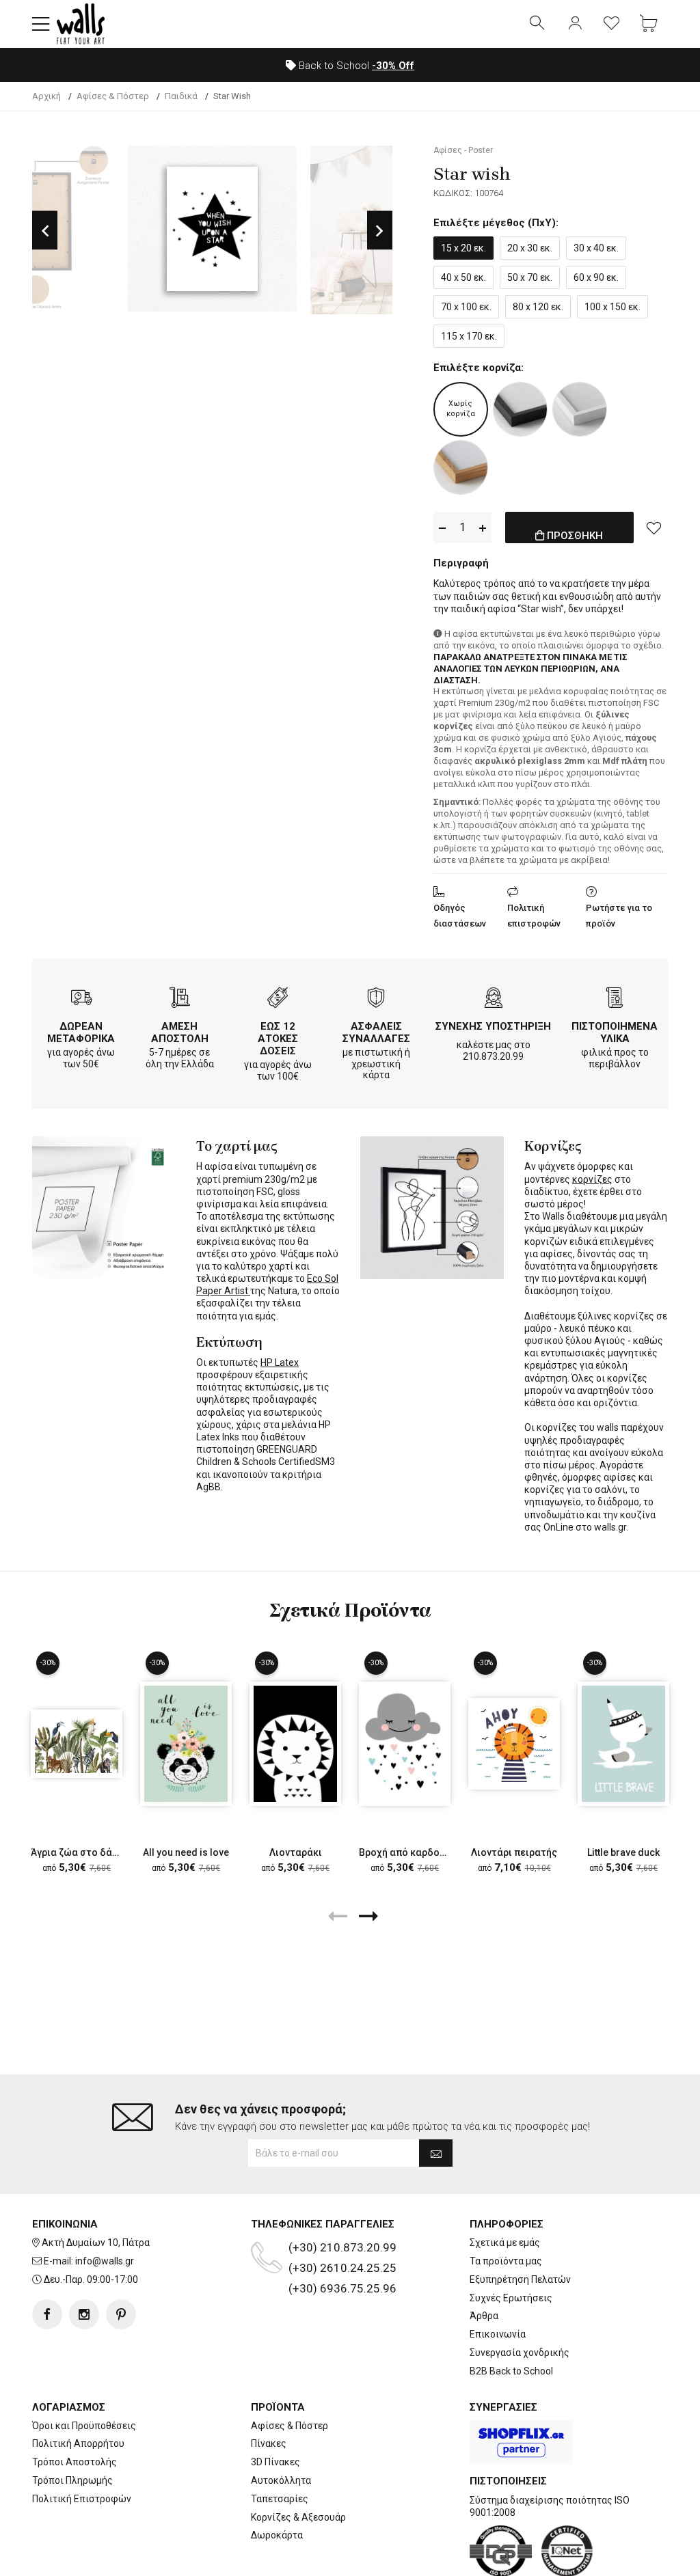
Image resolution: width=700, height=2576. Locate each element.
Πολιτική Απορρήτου (78, 2443)
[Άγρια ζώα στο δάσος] (77, 1743)
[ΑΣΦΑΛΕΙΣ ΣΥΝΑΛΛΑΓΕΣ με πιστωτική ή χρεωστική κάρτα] (376, 999)
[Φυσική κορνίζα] (461, 467)
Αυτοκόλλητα (281, 2480)
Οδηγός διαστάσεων (460, 916)
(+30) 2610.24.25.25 (342, 2268)
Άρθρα (484, 2316)
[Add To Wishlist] (654, 527)
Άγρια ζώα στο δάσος (80, 1852)
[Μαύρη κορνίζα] (520, 409)
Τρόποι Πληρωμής (72, 2480)
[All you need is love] (186, 1743)
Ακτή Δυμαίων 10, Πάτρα (96, 2243)
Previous (45, 230)
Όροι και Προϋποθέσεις (84, 2426)
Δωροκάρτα (277, 2535)
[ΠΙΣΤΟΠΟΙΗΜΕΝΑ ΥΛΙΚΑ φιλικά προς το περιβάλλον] (615, 999)
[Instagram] (84, 2314)
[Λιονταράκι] (295, 1743)
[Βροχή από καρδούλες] (405, 1743)
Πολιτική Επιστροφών (82, 2499)
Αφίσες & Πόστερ (290, 2426)
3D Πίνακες (275, 2462)
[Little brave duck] (623, 1743)
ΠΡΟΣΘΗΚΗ (574, 536)
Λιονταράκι (296, 1852)
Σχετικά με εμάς (505, 2243)
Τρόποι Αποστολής (75, 2462)
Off (393, 66)
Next (380, 230)
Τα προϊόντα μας (506, 2261)
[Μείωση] (442, 528)
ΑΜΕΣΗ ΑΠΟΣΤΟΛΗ (180, 1032)
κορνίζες (592, 1179)
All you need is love (186, 1852)
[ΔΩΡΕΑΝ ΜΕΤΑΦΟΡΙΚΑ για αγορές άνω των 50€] (81, 999)
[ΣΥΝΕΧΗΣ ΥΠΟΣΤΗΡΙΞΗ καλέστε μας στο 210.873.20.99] (494, 999)
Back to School (355, 66)
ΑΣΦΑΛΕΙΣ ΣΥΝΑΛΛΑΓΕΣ (376, 1032)
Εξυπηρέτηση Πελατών (520, 2279)
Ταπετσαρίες (280, 2499)
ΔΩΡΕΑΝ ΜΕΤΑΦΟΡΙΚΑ (81, 1032)
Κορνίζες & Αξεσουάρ (298, 2517)
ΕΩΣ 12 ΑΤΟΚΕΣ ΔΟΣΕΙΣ (278, 1039)
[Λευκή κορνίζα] (580, 409)
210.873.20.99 (493, 1056)
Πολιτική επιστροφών (534, 916)
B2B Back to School (511, 2371)
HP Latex (280, 1362)
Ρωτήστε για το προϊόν (619, 916)
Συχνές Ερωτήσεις (511, 2298)
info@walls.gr (105, 2261)
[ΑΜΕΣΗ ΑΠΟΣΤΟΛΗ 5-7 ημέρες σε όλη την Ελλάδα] (180, 999)
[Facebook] (47, 2314)
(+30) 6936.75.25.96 (342, 2288)
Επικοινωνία (498, 2334)
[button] (41, 24)
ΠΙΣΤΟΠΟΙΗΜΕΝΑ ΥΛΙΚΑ (615, 1032)
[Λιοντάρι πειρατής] (514, 1744)
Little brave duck (623, 1852)
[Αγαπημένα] (612, 24)
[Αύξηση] (483, 528)
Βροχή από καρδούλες (410, 1852)
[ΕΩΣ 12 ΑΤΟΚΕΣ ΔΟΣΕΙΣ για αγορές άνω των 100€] (278, 999)
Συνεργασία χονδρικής (520, 2353)
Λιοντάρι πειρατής (514, 1852)
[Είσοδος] (575, 24)
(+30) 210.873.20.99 (342, 2247)
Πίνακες (269, 2443)
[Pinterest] (121, 2314)
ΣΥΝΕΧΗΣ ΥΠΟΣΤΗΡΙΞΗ (493, 1026)
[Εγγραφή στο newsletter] (436, 2153)
